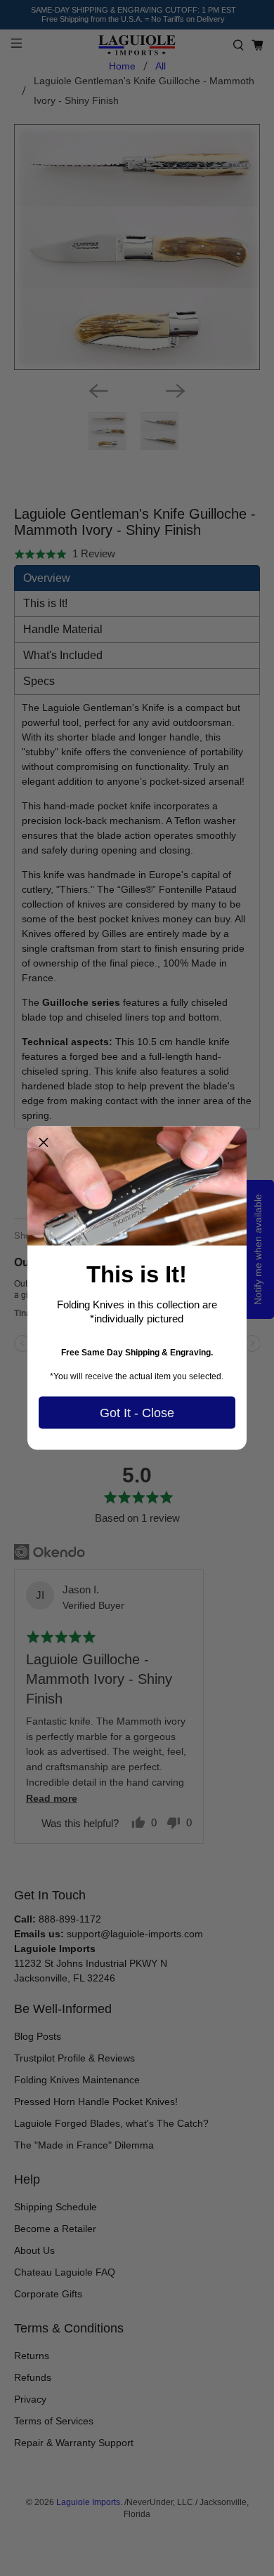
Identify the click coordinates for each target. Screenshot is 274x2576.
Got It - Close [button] (137, 1412)
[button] (44, 1143)
